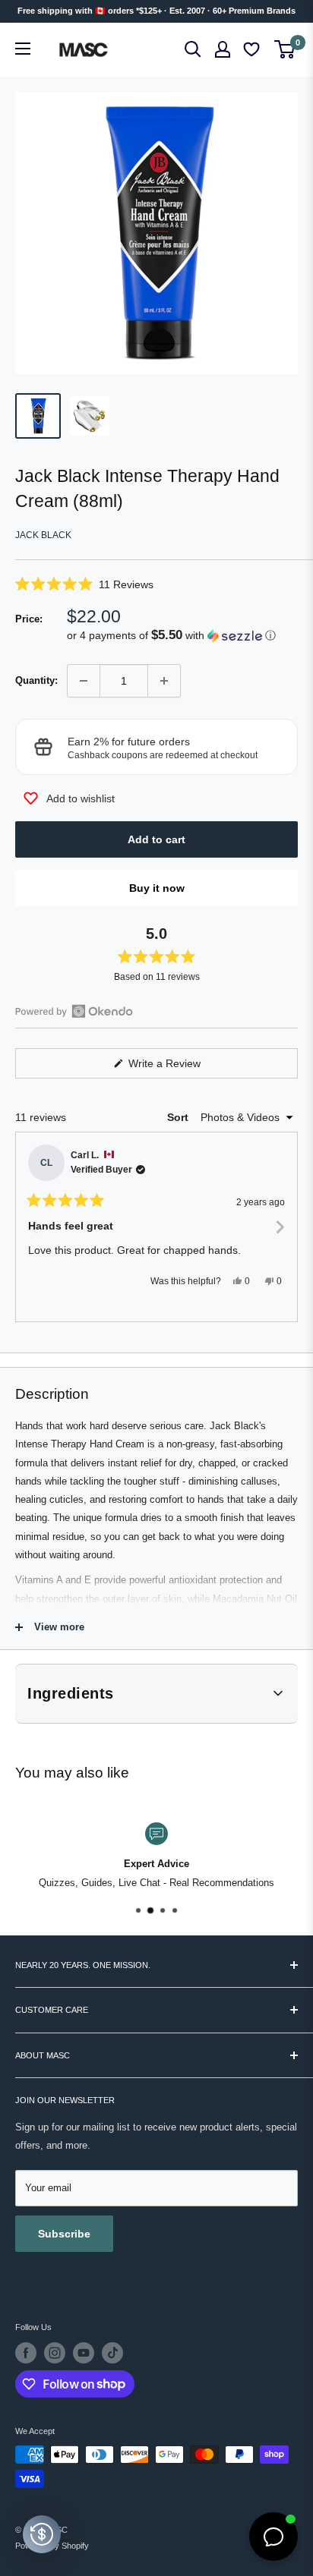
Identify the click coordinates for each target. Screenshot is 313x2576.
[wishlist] (253, 50)
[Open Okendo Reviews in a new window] (74, 1011)
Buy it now (157, 888)
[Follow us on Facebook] (26, 2353)
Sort (179, 1117)
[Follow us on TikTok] (112, 2353)
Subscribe (64, 2234)
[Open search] (193, 49)
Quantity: (36, 680)
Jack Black (43, 535)
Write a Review (182, 1068)
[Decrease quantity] (84, 681)
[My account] (223, 49)
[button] (156, 584)
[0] (285, 49)
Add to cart (156, 839)
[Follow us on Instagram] (55, 2353)
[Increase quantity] (164, 681)
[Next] (280, 1227)
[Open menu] (23, 49)
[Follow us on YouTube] (84, 2353)
